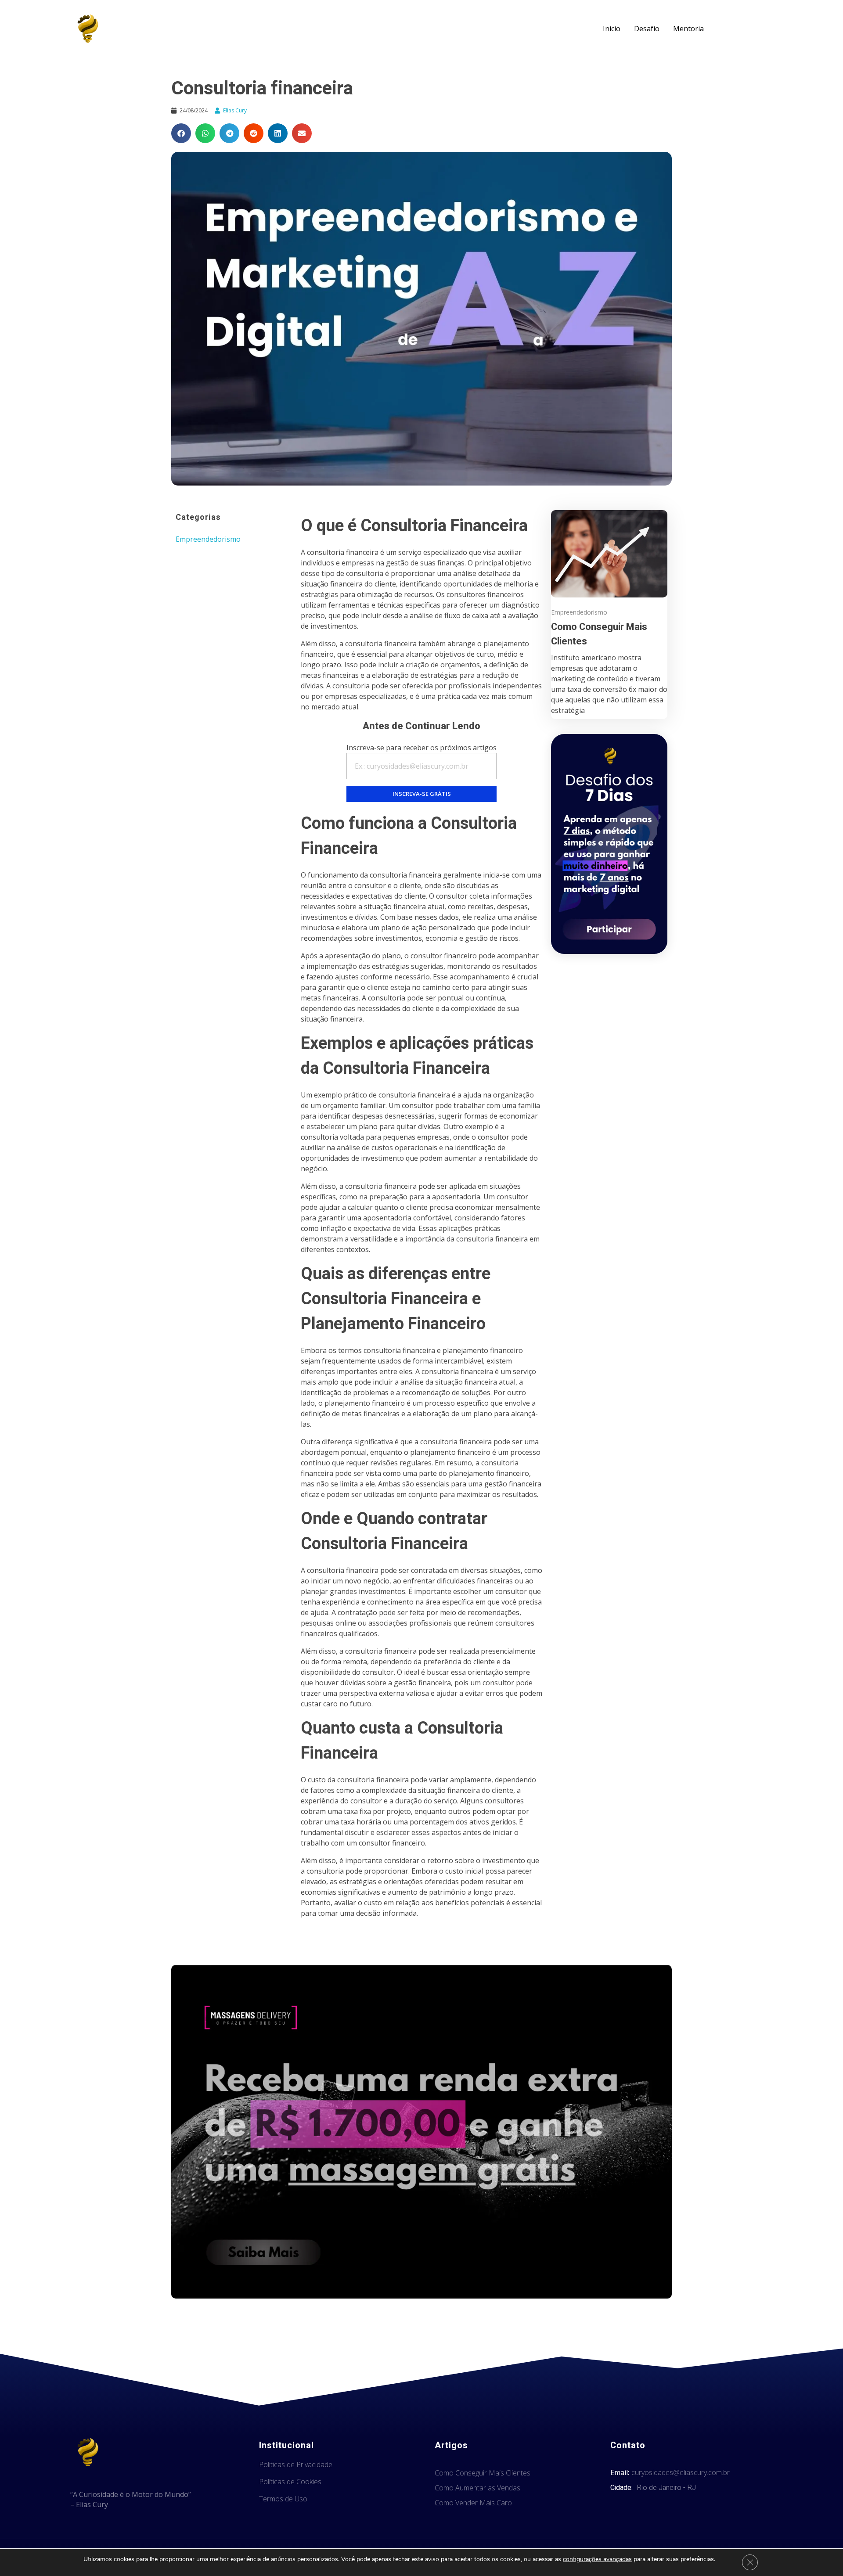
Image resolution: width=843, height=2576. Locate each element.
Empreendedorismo (208, 539)
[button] (181, 133)
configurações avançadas (597, 2559)
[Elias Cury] (88, 29)
